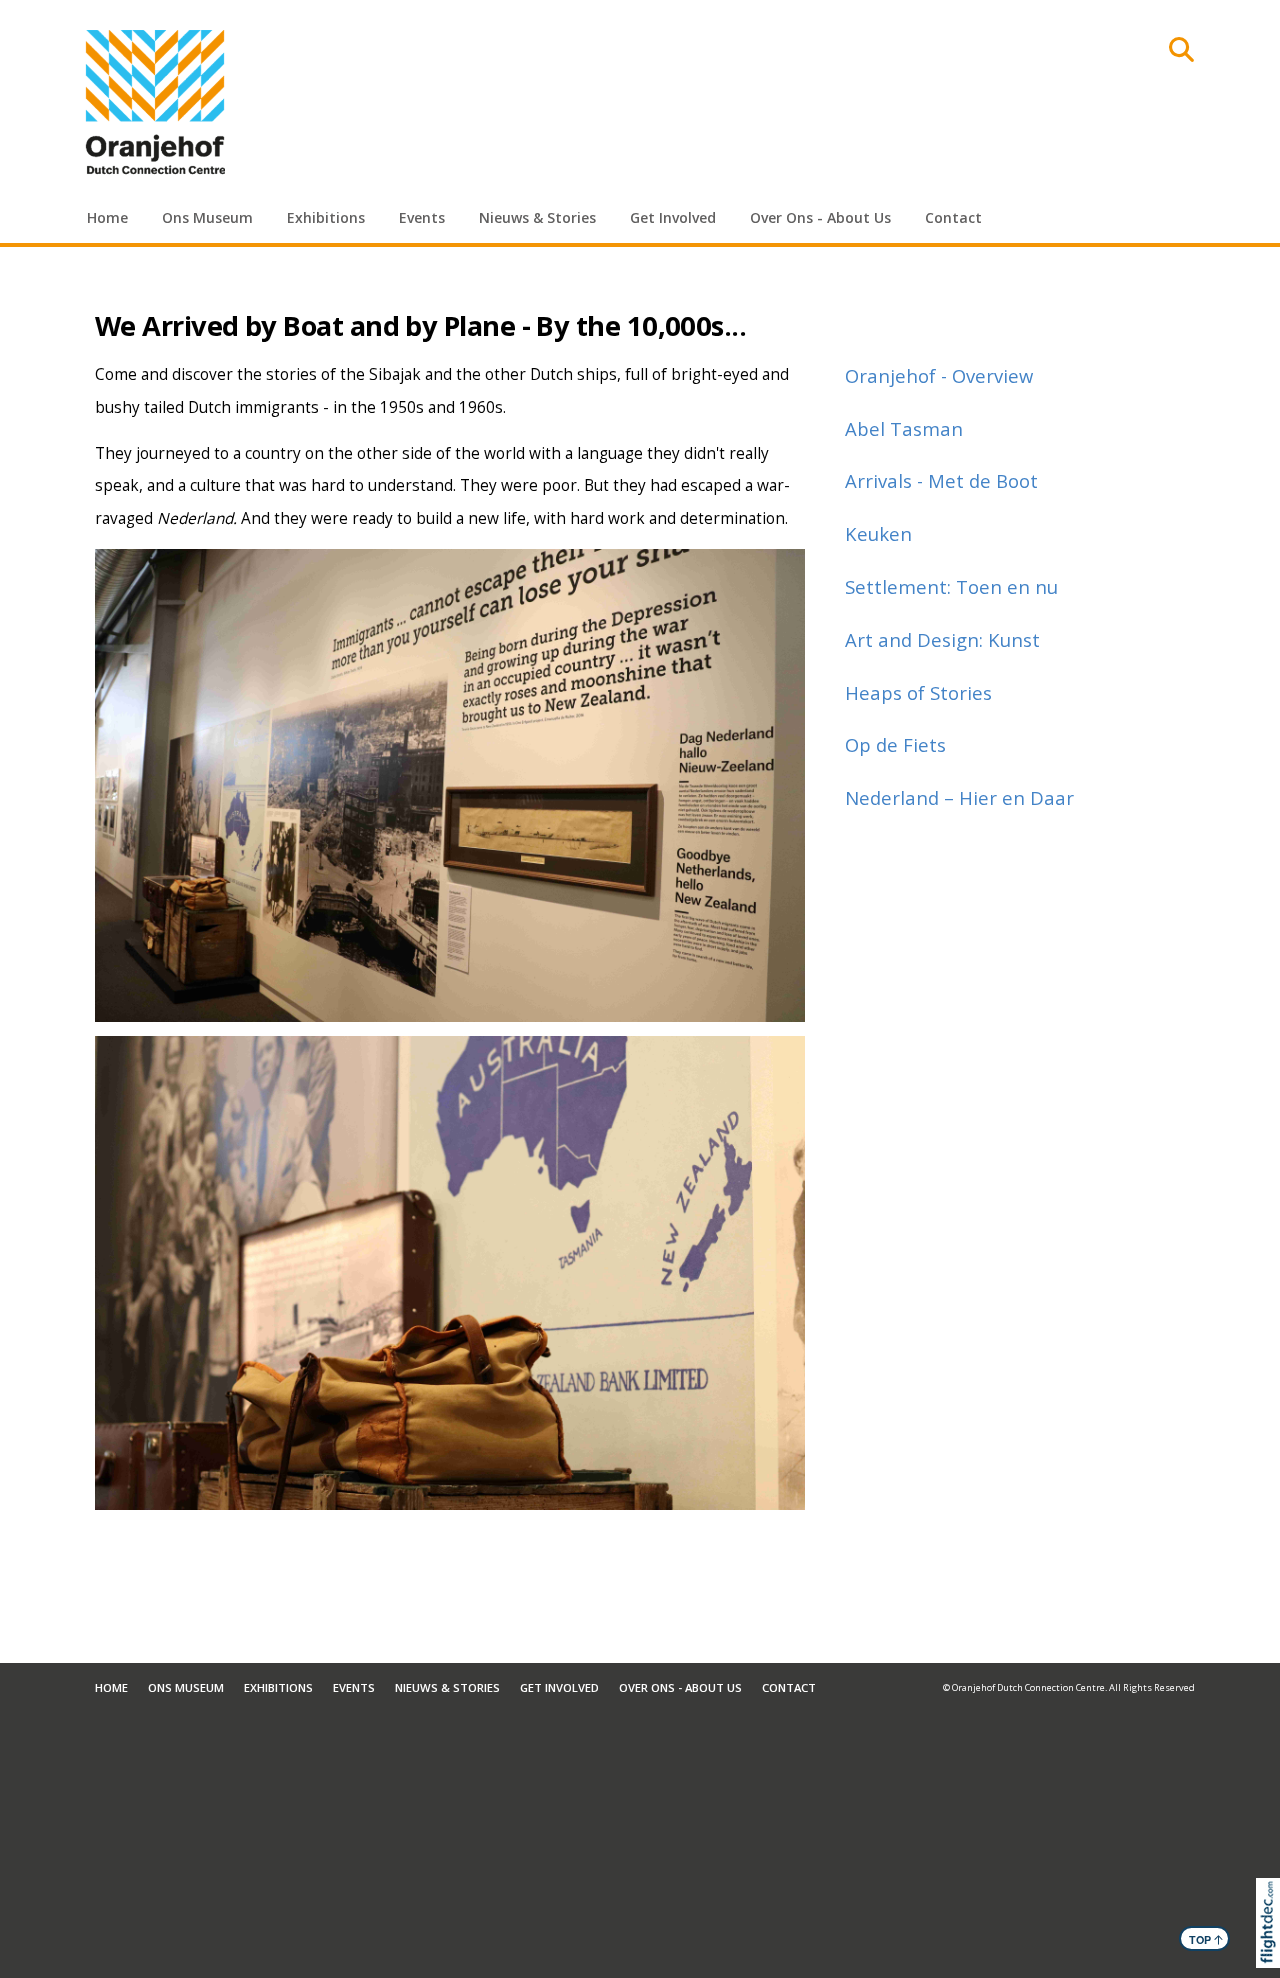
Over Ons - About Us (820, 217)
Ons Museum (207, 217)
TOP (1206, 1939)
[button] (1272, 1948)
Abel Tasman (904, 428)
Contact (953, 217)
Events (422, 217)
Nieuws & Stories (537, 217)
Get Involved (673, 217)
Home (107, 217)
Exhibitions (326, 217)
